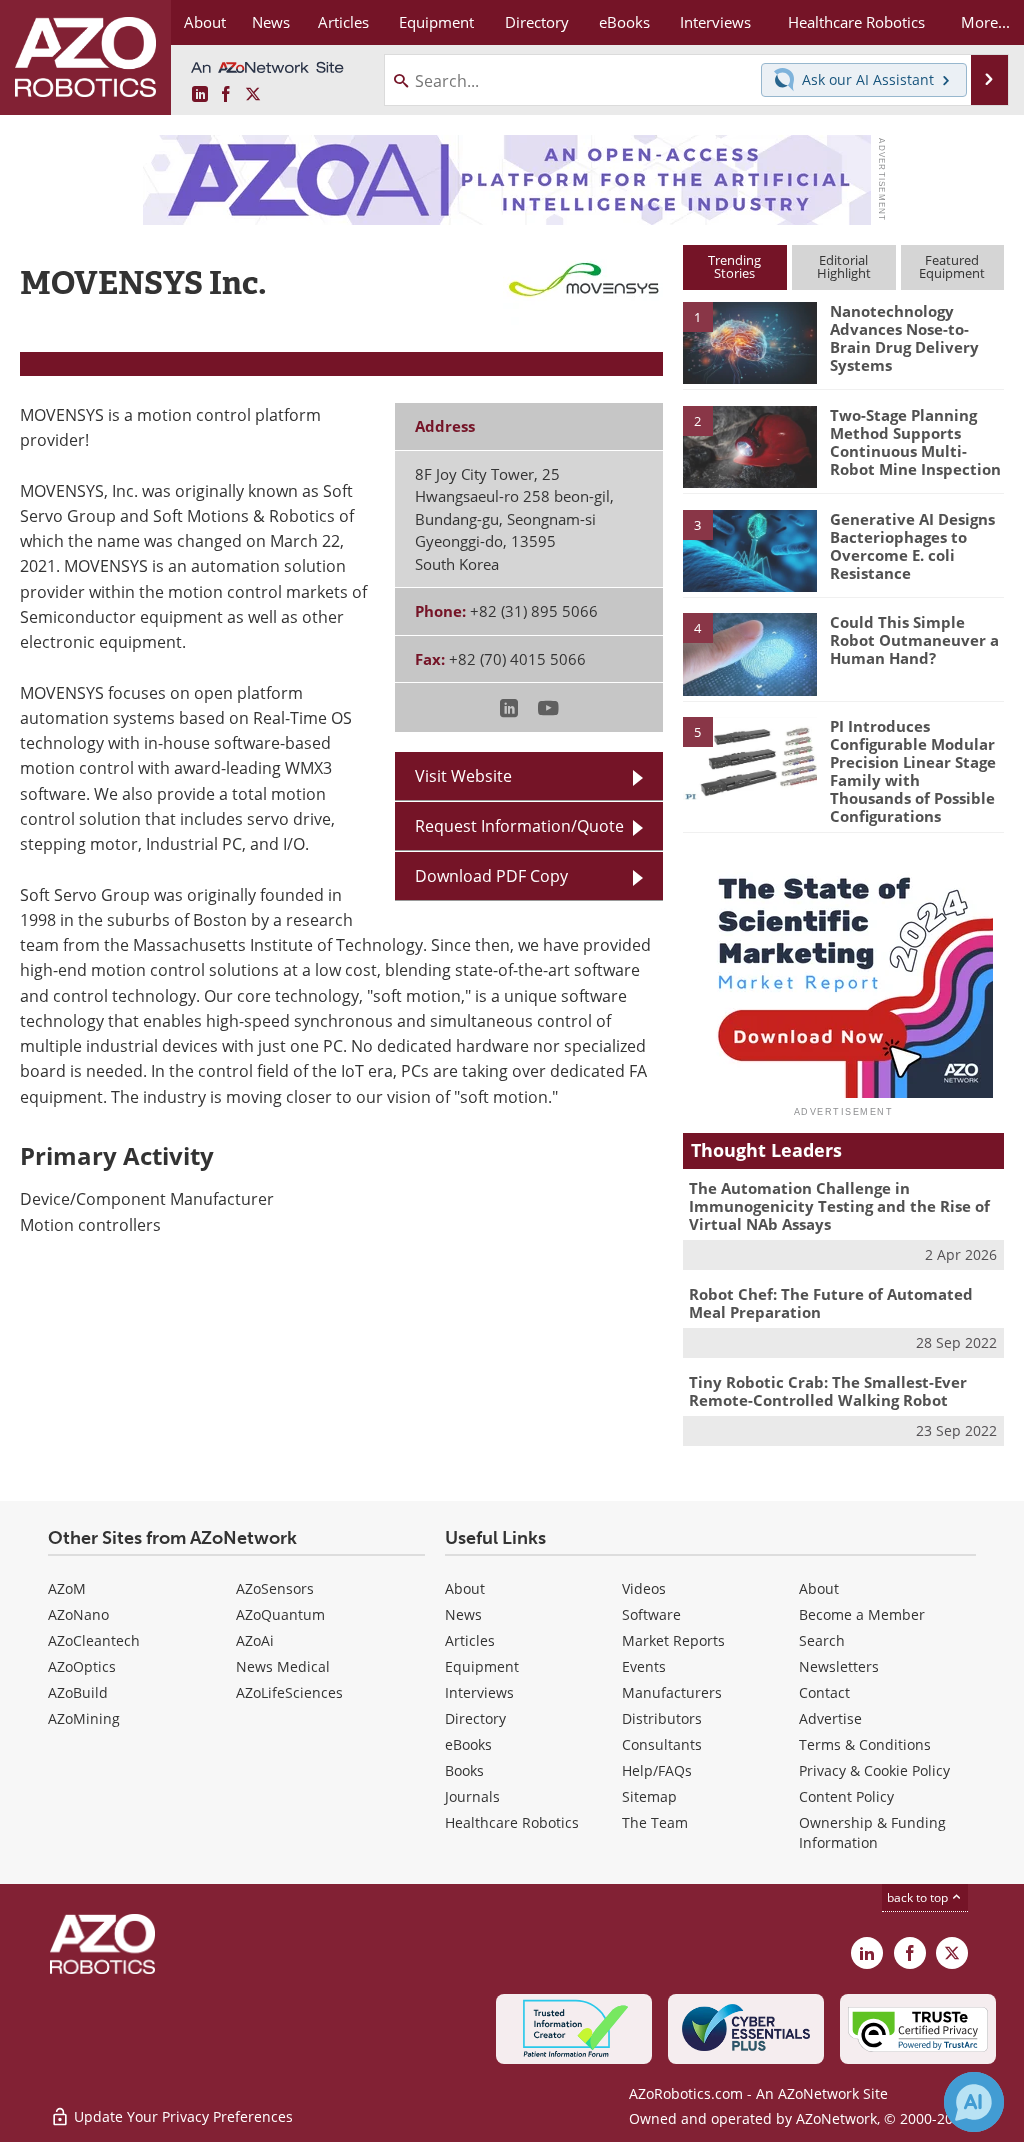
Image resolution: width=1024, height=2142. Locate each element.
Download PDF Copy (491, 876)
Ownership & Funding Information (872, 1832)
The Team (655, 1822)
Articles (470, 1640)
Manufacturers (672, 1692)
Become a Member (862, 1614)
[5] (750, 757)
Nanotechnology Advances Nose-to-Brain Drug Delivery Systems (904, 338)
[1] (750, 342)
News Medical (283, 1666)
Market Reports (673, 1640)
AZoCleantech (94, 1640)
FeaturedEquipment (952, 266)
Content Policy (846, 1796)
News (463, 1614)
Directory (475, 1718)
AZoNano (78, 1614)
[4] (750, 653)
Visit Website (463, 776)
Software (651, 1614)
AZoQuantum (280, 1614)
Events (644, 1666)
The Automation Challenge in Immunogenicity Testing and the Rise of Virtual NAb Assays (839, 1206)
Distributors (662, 1718)
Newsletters (839, 1666)
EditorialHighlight (844, 266)
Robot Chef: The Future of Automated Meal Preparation (831, 1303)
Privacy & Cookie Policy (874, 1770)
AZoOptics (82, 1666)
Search (822, 1640)
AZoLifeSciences (289, 1692)
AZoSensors (275, 1588)
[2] (750, 445)
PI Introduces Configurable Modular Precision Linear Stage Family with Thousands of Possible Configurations (913, 771)
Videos (644, 1588)
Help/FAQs (657, 1770)
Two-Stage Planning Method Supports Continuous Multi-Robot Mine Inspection (915, 442)
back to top (919, 1897)
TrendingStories (734, 266)
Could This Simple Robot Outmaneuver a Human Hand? (914, 640)
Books (464, 1770)
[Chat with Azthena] (974, 2102)
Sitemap (649, 1796)
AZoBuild (78, 1692)
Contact (824, 1692)
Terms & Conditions (865, 1744)
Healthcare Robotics (512, 1822)
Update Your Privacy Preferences (181, 2116)
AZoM (67, 1588)
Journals (472, 1796)
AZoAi (255, 1640)
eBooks (468, 1744)
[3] (750, 549)
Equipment (482, 1666)
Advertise (830, 1718)
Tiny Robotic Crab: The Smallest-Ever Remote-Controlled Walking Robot (828, 1391)
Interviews (479, 1692)
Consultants (662, 1744)
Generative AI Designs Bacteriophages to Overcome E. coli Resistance (912, 546)
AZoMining (84, 1718)
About (465, 1588)
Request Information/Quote (519, 826)
